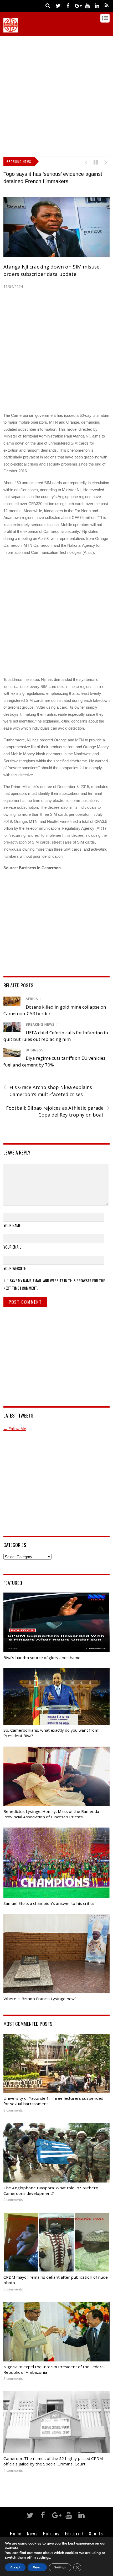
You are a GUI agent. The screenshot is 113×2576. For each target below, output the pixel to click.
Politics (51, 2533)
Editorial (74, 2533)
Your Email (12, 1247)
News (32, 2533)
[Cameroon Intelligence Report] (11, 30)
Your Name (12, 1225)
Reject (37, 2567)
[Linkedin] (97, 5)
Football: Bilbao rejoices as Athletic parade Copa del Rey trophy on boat (58, 1111)
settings (43, 2558)
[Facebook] (68, 5)
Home (16, 2533)
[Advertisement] (56, 95)
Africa (32, 999)
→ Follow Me (15, 1429)
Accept (15, 2567)
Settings (60, 2567)
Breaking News (40, 1024)
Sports (96, 2533)
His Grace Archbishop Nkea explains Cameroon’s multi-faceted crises (48, 1091)
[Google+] (78, 5)
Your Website (15, 1268)
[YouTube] (87, 5)
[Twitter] (58, 5)
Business (35, 1050)
